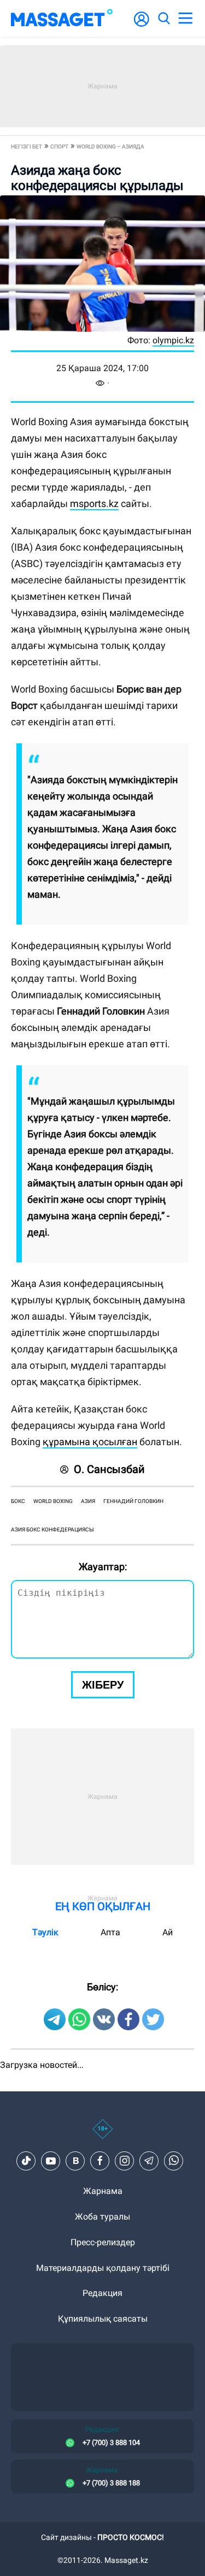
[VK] (75, 2161)
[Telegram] (149, 2161)
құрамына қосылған (90, 1442)
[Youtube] (51, 2161)
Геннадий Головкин (133, 1501)
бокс (18, 1501)
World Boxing (53, 1501)
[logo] (62, 19)
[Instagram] (125, 2161)
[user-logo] (142, 25)
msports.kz (94, 503)
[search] (163, 19)
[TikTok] (26, 2161)
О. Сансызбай (109, 1469)
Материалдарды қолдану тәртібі (103, 2268)
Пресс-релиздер (103, 2242)
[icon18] (102, 2135)
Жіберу (103, 1685)
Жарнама (103, 2191)
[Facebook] (100, 2161)
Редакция (102, 2293)
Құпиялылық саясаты (103, 2319)
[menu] (185, 19)
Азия (88, 1501)
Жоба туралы (102, 2217)
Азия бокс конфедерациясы (52, 1529)
